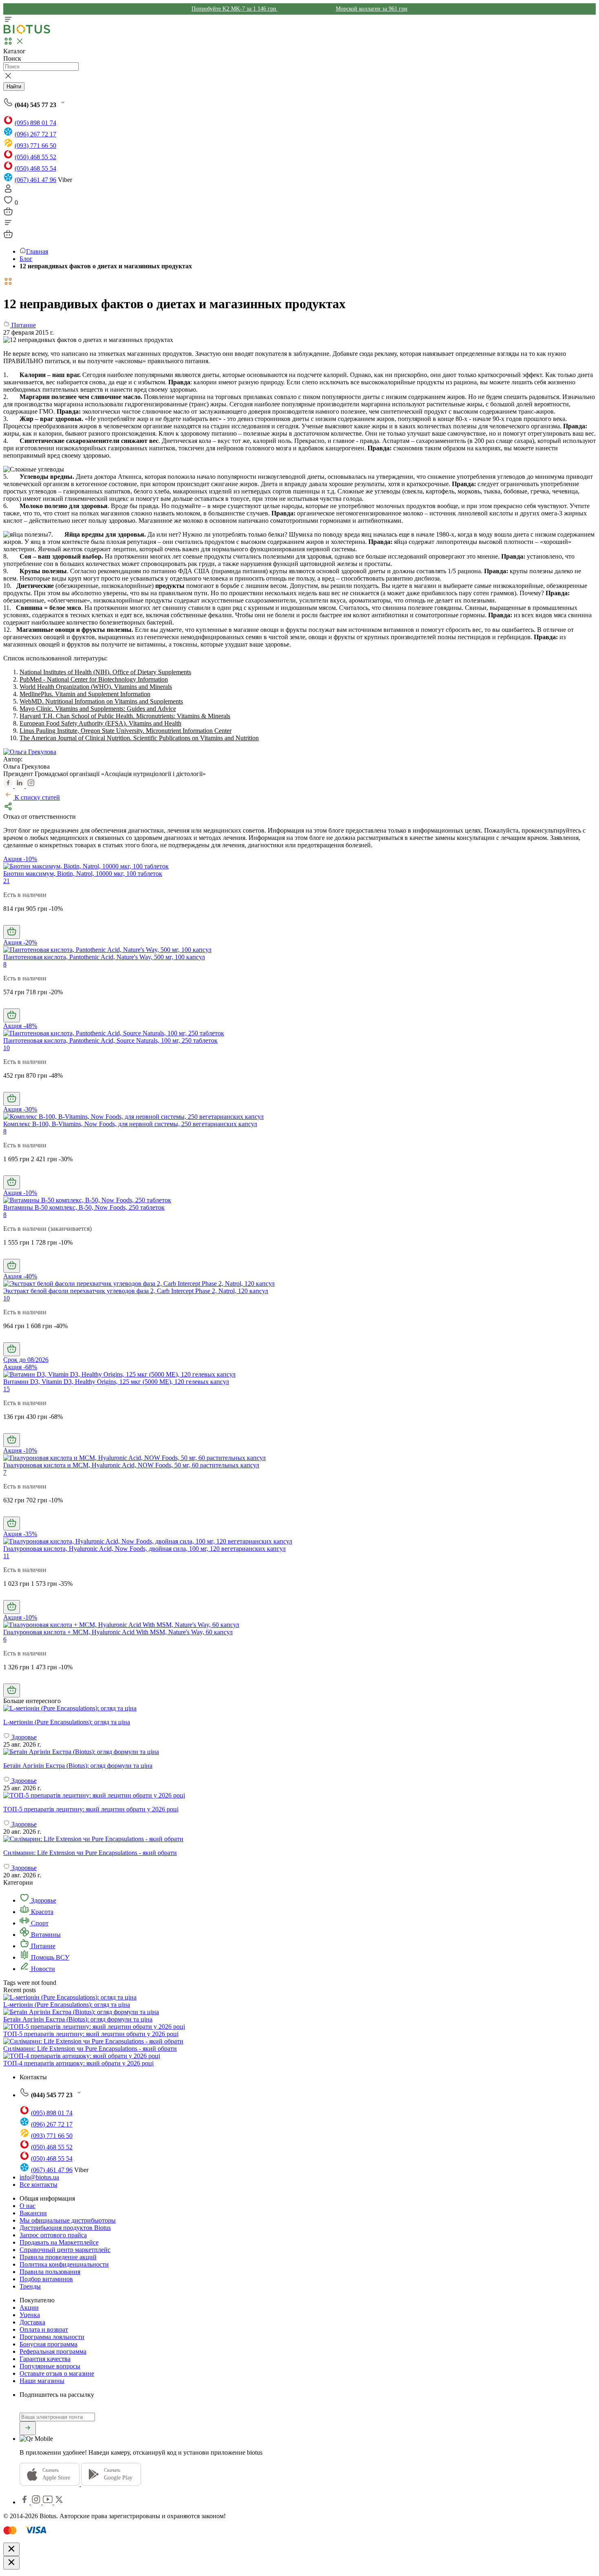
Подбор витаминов (46, 2279)
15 (7, 1389)
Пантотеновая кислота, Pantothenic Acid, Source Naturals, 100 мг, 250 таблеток (110, 1040)
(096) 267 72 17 (35, 134)
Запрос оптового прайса (53, 2235)
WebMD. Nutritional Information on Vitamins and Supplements (101, 701)
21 (7, 881)
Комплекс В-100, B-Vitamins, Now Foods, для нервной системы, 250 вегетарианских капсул (130, 1124)
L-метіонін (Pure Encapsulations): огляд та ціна (67, 2005)
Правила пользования (50, 2272)
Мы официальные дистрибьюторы (68, 2220)
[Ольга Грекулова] (30, 752)
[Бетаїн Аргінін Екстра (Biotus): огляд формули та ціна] (299, 1752)
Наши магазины (42, 2381)
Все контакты (39, 2185)
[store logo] (27, 32)
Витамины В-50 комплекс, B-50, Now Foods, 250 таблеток (84, 1207)
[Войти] (8, 191)
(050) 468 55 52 (35, 157)
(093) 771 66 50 (35, 146)
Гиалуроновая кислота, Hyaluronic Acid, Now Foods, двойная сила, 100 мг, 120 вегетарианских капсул (144, 1549)
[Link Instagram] (37, 2502)
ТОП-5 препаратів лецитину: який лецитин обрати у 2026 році (91, 2034)
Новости (42, 1969)
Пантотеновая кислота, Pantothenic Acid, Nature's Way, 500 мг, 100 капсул (104, 957)
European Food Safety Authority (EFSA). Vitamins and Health (100, 723)
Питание (42, 1946)
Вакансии (33, 2213)
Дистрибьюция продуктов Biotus (65, 2228)
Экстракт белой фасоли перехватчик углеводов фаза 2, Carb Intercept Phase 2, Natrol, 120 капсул (136, 1291)
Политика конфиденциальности (64, 2264)
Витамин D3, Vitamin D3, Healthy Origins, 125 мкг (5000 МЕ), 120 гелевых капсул (116, 1382)
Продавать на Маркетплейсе (59, 2242)
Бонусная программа (48, 2344)
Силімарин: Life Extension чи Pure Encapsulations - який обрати (90, 2049)
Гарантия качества (45, 2359)
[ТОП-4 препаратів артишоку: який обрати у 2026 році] (82, 2056)
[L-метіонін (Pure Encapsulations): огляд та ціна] (299, 1708)
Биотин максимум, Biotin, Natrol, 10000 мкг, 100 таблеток (83, 874)
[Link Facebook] (25, 2502)
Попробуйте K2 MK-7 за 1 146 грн (235, 9)
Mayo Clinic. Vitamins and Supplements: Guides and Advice (98, 709)
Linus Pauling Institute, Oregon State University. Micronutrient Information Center (126, 731)
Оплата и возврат (44, 2329)
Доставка (32, 2322)
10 (7, 1048)
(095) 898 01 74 (35, 123)
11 (6, 1556)
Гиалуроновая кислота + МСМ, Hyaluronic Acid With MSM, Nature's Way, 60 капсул (118, 1632)
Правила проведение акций (58, 2257)
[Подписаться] (28, 2428)
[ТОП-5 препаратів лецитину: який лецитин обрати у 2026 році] (299, 1796)
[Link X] (59, 2502)
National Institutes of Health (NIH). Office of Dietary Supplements (105, 672)
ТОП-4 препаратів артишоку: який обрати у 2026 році (78, 2063)
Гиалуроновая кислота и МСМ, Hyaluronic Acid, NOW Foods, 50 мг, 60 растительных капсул (131, 1465)
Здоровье (43, 1900)
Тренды (30, 2286)
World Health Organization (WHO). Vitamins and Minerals (96, 687)
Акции (29, 2307)
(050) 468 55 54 (35, 168)
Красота (41, 1912)
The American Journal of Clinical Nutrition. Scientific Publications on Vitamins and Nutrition (139, 738)
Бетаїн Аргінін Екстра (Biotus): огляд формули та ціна (78, 2019)
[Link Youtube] (48, 2502)
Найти (14, 87)
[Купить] (12, 932)
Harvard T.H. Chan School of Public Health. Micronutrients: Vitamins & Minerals (125, 716)
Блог (26, 259)
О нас (28, 2206)
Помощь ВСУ (49, 1957)
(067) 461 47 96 (35, 180)
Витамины (45, 1935)
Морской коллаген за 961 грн (372, 9)
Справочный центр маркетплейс (65, 2250)
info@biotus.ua (39, 2177)
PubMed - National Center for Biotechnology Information (94, 679)
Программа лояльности (52, 2337)
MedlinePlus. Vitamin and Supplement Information (85, 694)
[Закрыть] (11, 2549)
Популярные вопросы (50, 2366)
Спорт (39, 1923)
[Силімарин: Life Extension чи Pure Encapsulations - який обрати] (299, 1839)
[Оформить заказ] (8, 214)
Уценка (30, 2315)
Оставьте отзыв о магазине (57, 2373)
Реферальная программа (53, 2351)
